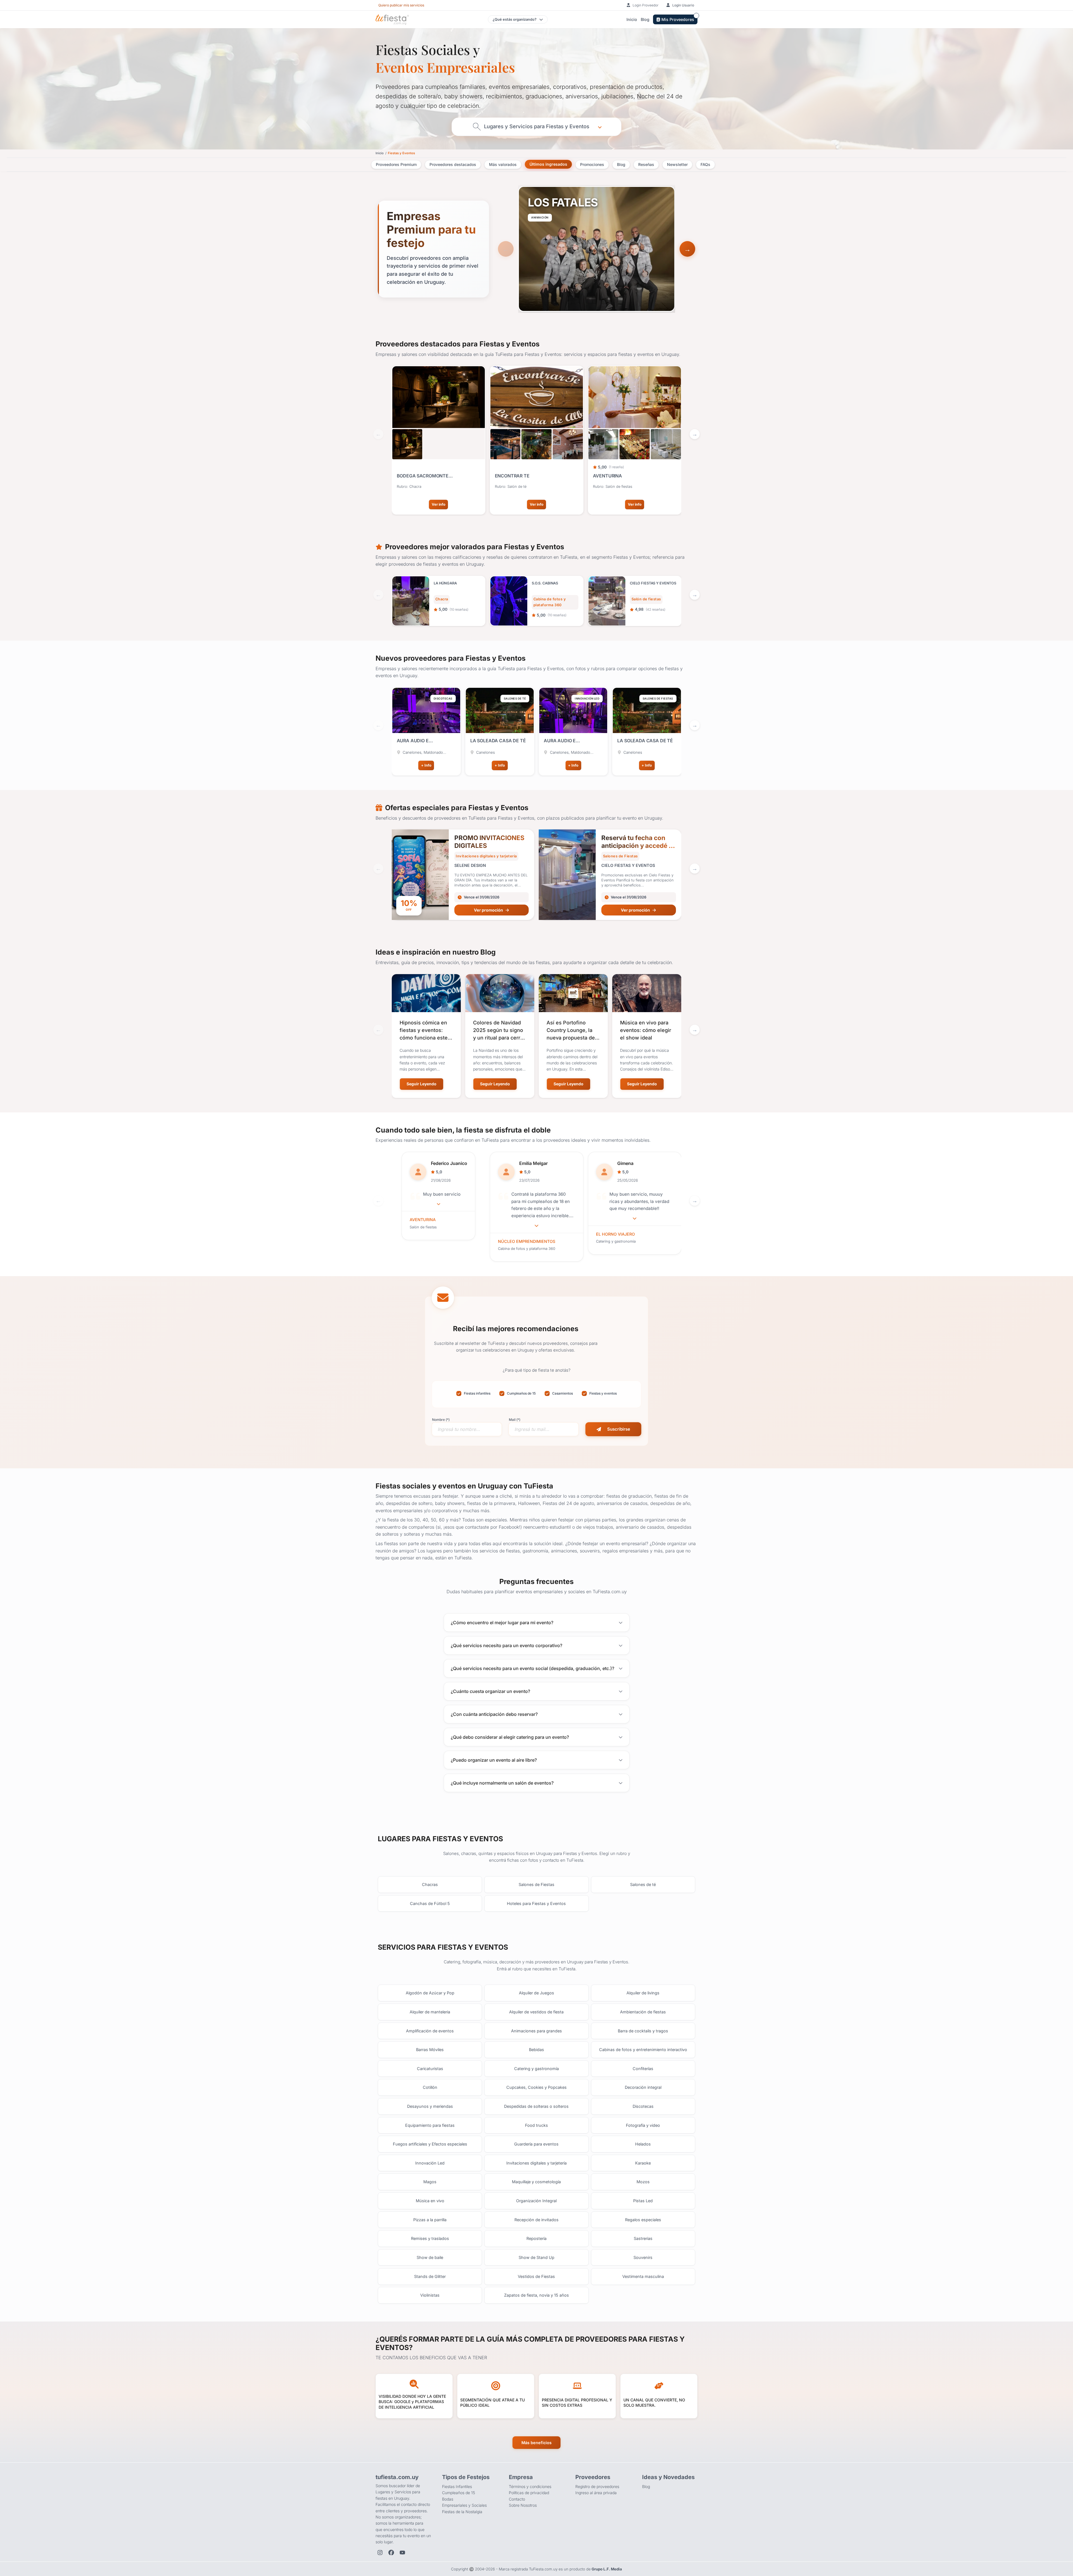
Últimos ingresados (548, 164)
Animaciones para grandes (536, 2031)
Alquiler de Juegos (536, 1993)
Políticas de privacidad (529, 2493)
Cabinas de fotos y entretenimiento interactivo (643, 2050)
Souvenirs (643, 2257)
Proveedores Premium (396, 164)
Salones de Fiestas (536, 1884)
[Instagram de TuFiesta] (380, 2553)
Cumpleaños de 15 (459, 2493)
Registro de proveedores (597, 2486)
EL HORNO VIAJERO (615, 1234)
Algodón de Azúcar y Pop (430, 1993)
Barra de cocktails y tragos (643, 2031)
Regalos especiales (643, 2220)
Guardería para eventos (536, 2144)
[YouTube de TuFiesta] (402, 2553)
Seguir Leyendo (422, 1084)
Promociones (592, 164)
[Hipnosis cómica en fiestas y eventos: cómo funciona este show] (426, 993)
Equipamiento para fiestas (430, 2125)
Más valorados (503, 164)
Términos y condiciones (530, 2486)
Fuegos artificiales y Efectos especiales (430, 2144)
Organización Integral (536, 2201)
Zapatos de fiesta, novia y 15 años (536, 2295)
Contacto (517, 2499)
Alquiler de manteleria (430, 2012)
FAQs (705, 164)
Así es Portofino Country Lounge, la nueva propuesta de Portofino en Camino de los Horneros (572, 1038)
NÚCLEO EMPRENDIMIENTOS (527, 1241)
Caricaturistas (430, 2069)
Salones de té (643, 1884)
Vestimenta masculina (643, 2276)
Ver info (439, 504)
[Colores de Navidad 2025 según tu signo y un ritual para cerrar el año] (500, 993)
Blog (645, 19)
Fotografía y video (643, 2125)
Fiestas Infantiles (457, 2486)
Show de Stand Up (536, 2257)
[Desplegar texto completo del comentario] (438, 1204)
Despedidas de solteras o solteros (536, 2106)
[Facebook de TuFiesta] (391, 2553)
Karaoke (643, 2163)
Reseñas (646, 164)
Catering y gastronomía (536, 2069)
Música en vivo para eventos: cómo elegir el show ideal (646, 1030)
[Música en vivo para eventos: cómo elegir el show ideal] (647, 993)
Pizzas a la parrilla (430, 2220)
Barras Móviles (430, 2050)
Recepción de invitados (536, 2220)
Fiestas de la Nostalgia (462, 2512)
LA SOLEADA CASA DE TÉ (498, 741)
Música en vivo (430, 2201)
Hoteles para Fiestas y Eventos (536, 1903)
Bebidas (536, 2050)
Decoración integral (643, 2087)
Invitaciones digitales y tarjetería (536, 2163)
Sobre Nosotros (523, 2505)
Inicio (632, 19)
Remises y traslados (430, 2238)
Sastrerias (643, 2238)
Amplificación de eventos (430, 2031)
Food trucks (536, 2125)
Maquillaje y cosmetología (536, 2182)
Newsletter (677, 164)
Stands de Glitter (430, 2276)
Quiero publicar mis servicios (401, 5)
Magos (430, 2182)
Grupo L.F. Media (607, 2569)
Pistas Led (643, 2201)
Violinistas (430, 2295)
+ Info (426, 765)
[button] (687, 249)
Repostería (536, 2238)
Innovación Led (430, 2163)
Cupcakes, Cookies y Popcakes (536, 2087)
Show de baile (430, 2257)
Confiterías (643, 2069)
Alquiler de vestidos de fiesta (536, 2012)
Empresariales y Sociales (464, 2505)
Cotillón (430, 2087)
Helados (643, 2144)
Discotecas (643, 2106)
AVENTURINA (423, 1220)
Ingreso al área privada (596, 2493)
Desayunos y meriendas (430, 2106)
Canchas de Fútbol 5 (430, 1903)
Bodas (448, 2499)
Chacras (430, 1884)
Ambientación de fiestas (643, 2012)
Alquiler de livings (643, 1993)
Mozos (643, 2182)
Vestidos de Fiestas (536, 2276)
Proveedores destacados (453, 164)
